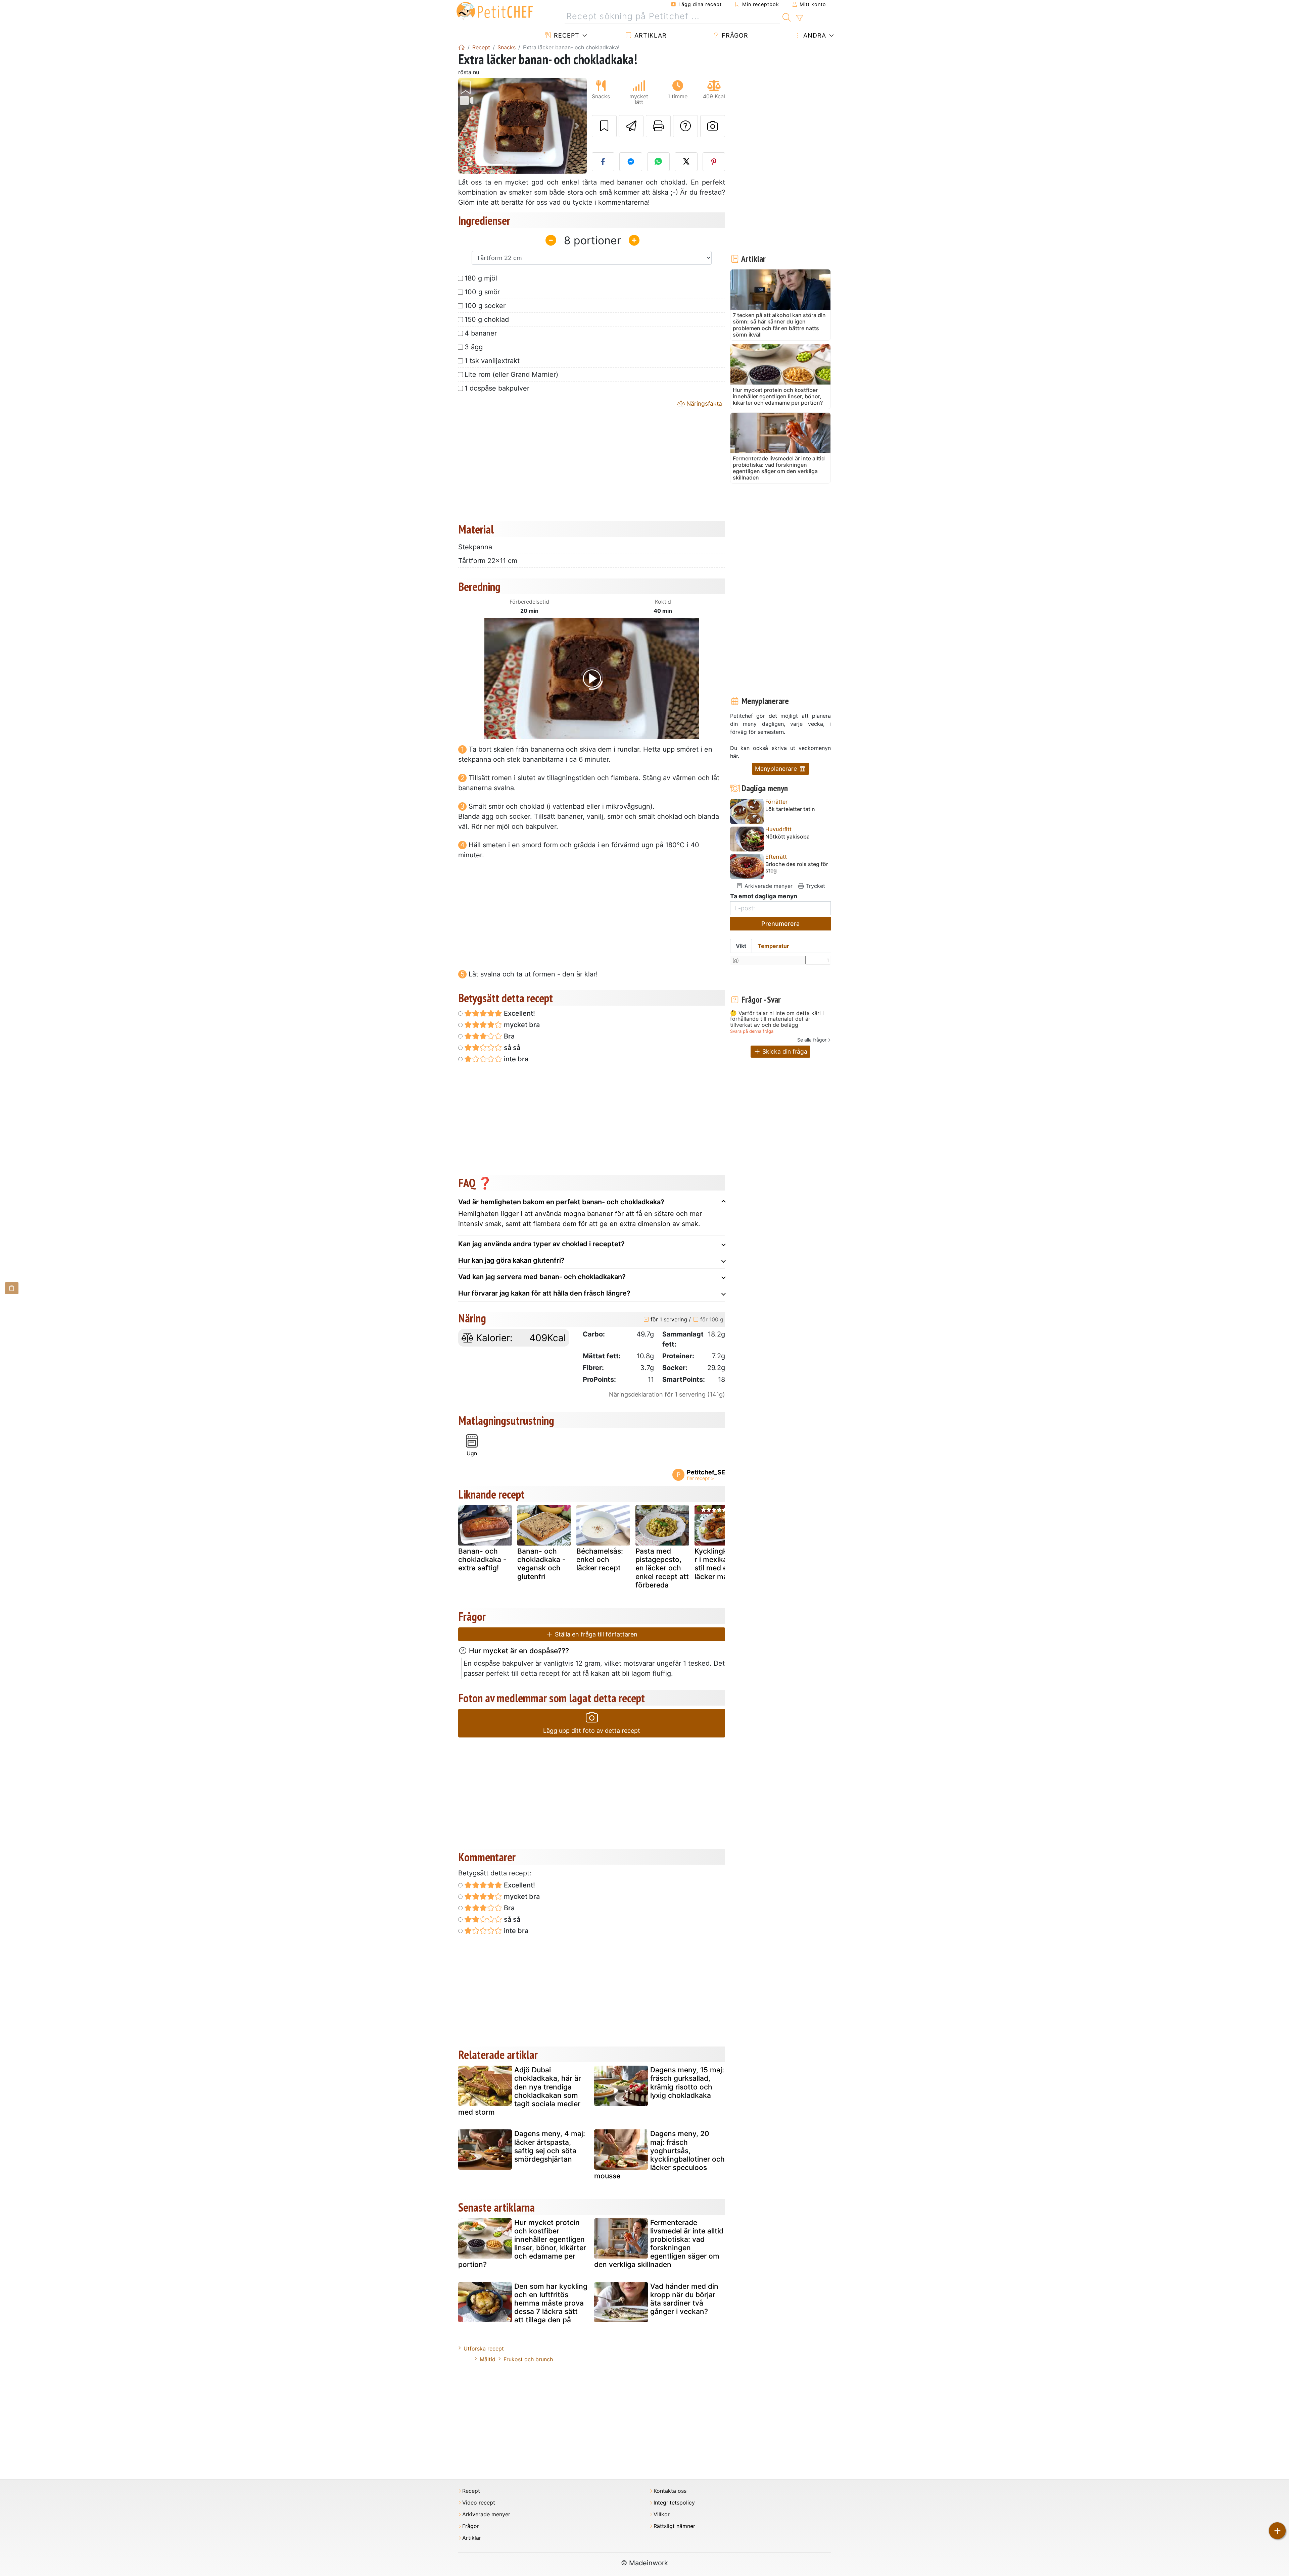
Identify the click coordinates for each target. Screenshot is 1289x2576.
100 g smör (482, 292)
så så (511, 1048)
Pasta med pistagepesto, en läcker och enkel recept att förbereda (662, 1568)
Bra (508, 1036)
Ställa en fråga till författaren (595, 1634)
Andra (814, 35)
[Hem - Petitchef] (462, 47)
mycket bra (521, 1025)
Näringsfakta (703, 403)
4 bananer (481, 333)
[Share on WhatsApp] (659, 162)
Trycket (815, 886)
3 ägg (474, 347)
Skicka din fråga (784, 1051)
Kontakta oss (670, 2491)
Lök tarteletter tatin (790, 809)
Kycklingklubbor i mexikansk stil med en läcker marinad (720, 1564)
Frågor (734, 35)
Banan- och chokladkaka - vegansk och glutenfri (541, 1564)
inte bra (515, 1059)
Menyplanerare (777, 769)
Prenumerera (780, 924)
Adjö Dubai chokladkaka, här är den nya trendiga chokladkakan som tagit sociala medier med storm (520, 2091)
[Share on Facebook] (603, 162)
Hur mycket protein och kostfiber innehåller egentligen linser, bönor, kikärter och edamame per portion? (522, 2244)
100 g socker (485, 306)
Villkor (662, 2514)
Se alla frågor (812, 1040)
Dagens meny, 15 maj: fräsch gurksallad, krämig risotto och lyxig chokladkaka (687, 2083)
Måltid (488, 2359)
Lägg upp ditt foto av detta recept (592, 1731)
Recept (566, 35)
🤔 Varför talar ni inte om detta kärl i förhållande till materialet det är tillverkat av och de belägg (777, 1019)
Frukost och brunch (528, 2359)
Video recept (479, 2503)
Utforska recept (484, 2348)
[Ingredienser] (12, 1288)
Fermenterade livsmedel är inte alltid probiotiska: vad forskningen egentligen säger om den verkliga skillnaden (659, 2244)
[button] (468, 126)
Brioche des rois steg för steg (797, 867)
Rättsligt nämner (674, 2526)
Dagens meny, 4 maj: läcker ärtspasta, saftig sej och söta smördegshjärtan (550, 2146)
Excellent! (519, 1013)
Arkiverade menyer (768, 886)
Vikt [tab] (741, 946)
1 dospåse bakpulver (497, 388)
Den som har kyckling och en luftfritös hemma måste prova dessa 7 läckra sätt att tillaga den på (551, 2303)
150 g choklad (487, 319)
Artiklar (650, 35)
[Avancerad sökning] (799, 18)
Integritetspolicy (674, 2503)
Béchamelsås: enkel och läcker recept (600, 1559)
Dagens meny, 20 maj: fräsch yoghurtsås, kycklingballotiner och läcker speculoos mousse (659, 2155)
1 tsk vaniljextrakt (492, 361)
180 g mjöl (481, 278)
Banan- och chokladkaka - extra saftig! (482, 1559)
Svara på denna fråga (752, 1031)
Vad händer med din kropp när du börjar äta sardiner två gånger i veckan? (684, 2299)
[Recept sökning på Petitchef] (787, 16)
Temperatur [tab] (773, 946)
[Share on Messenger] (631, 162)
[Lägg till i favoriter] (604, 126)
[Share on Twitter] (686, 162)
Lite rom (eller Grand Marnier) (511, 374)
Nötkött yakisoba (787, 837)
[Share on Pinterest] (714, 162)
